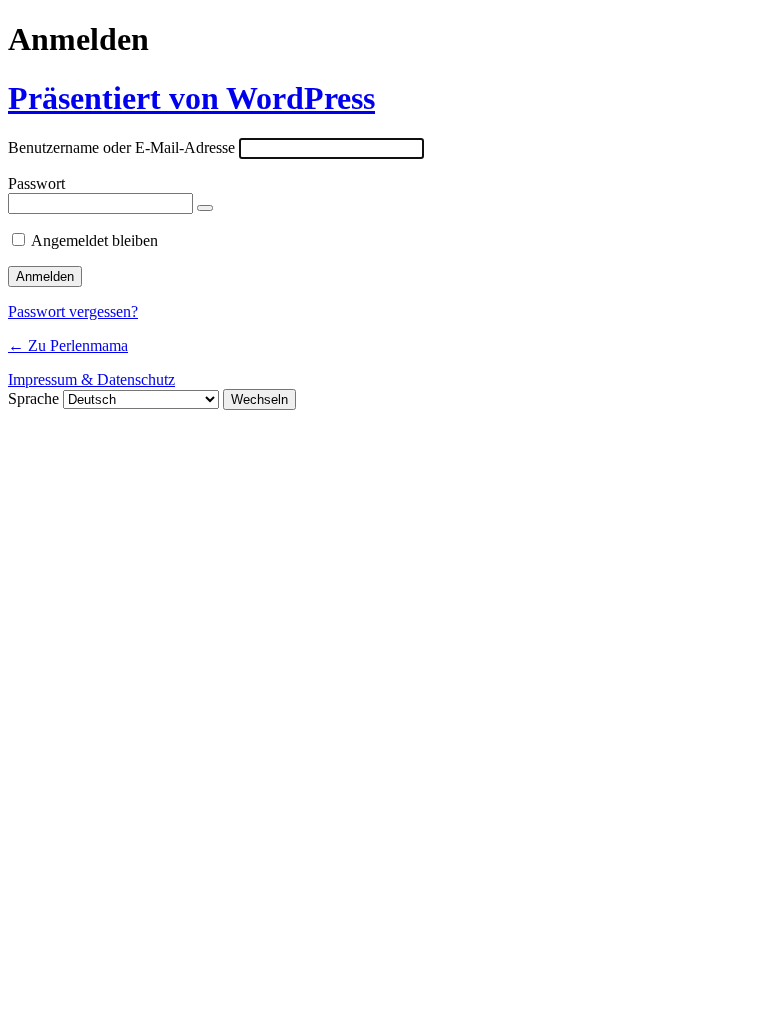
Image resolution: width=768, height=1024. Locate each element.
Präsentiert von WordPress (191, 98)
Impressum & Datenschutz (91, 379)
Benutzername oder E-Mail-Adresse (121, 147)
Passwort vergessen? (73, 311)
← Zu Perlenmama (68, 345)
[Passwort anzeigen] (205, 208)
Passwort (36, 183)
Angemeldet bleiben (94, 240)
